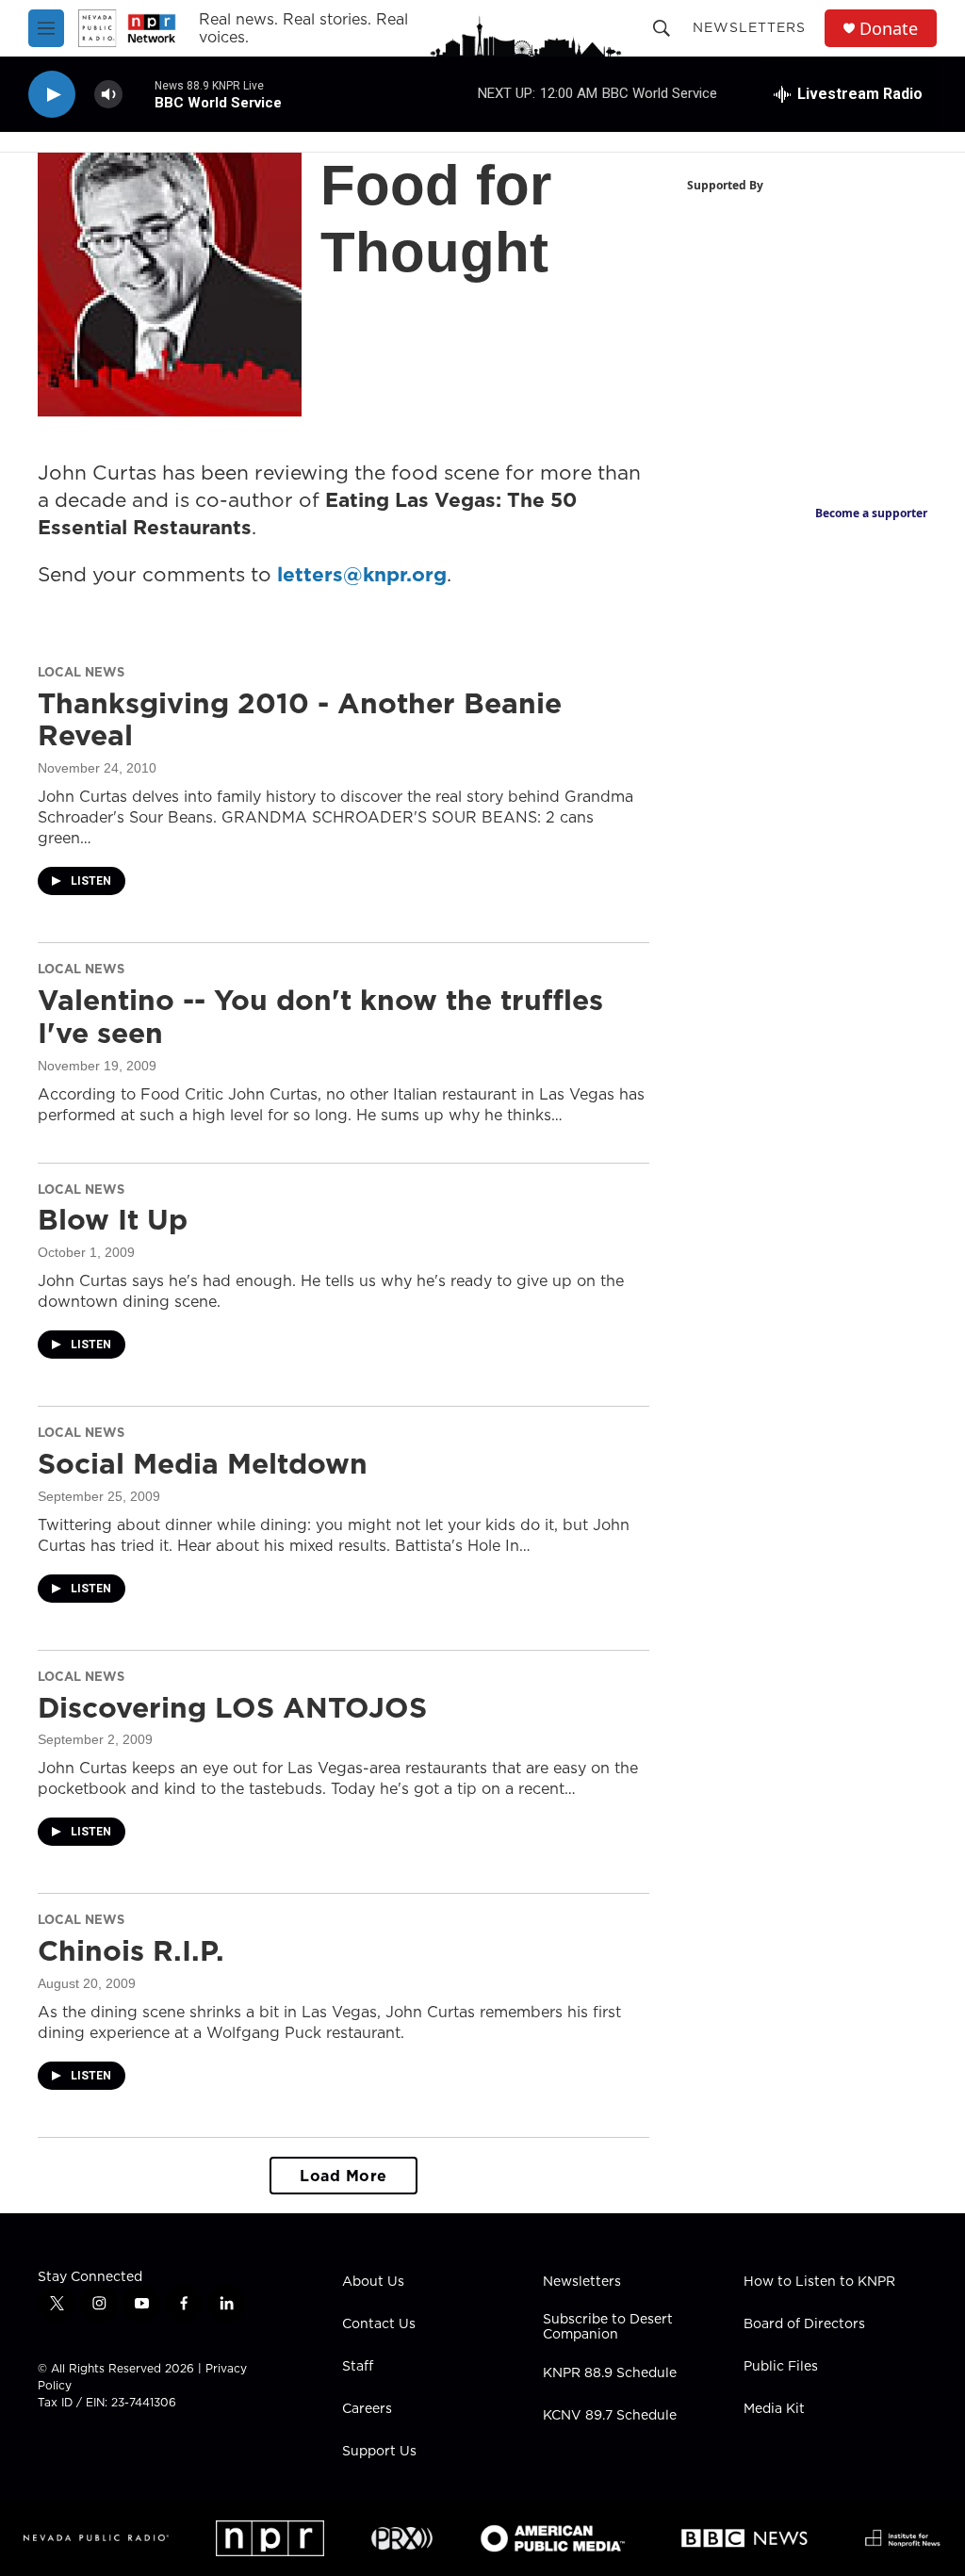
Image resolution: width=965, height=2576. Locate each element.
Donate (889, 29)
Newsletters (749, 27)
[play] (52, 95)
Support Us (379, 2452)
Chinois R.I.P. (131, 1950)
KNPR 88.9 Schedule (610, 2373)
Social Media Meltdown (203, 1463)
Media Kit (774, 2409)
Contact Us (379, 2324)
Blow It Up (113, 1219)
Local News (81, 672)
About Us (373, 2282)
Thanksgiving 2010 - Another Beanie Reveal (300, 719)
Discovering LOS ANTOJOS (232, 1707)
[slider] (139, 94)
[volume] (108, 95)
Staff (358, 2367)
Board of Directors (804, 2324)
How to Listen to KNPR (819, 2282)
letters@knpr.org (362, 574)
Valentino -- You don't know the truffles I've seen (320, 1016)
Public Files (781, 2367)
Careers (367, 2409)
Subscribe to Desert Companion (608, 2327)
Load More (343, 2176)
